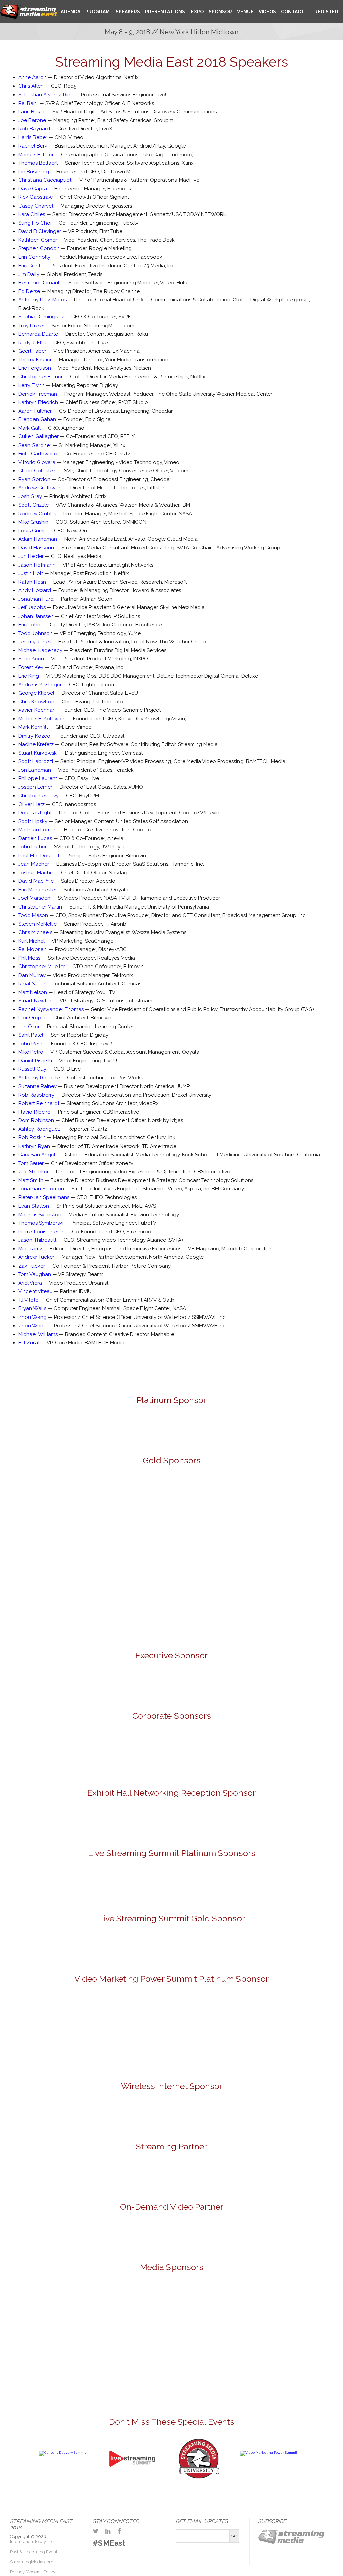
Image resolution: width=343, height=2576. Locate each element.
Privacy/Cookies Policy (33, 2572)
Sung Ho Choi (35, 223)
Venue (245, 12)
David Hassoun (36, 548)
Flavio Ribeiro (35, 1112)
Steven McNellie (38, 924)
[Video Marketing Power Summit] (269, 2452)
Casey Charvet (36, 206)
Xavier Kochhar (36, 710)
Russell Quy (32, 1069)
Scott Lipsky (33, 821)
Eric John (29, 625)
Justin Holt (31, 573)
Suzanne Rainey (38, 1086)
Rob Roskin (32, 1137)
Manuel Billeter (36, 155)
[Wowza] (289, 1754)
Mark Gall (29, 428)
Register (326, 12)
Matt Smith (31, 1180)
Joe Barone (32, 120)
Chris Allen (31, 86)
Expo (197, 12)
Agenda (71, 12)
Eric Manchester (37, 890)
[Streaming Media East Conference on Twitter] (96, 2531)
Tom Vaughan (35, 1274)
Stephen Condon (39, 248)
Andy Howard (35, 590)
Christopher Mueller (42, 967)
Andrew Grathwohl (41, 488)
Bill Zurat (29, 1343)
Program (97, 12)
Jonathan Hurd (36, 599)
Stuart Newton (36, 1001)
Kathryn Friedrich (38, 402)
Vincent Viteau (36, 1291)
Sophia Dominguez (41, 317)
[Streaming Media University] (199, 2478)
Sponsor (220, 12)
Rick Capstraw (36, 197)
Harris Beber (33, 137)
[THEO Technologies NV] (171, 1613)
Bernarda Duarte (38, 334)
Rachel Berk (33, 146)
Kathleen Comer (38, 240)
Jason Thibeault (37, 1240)
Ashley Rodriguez (39, 1129)
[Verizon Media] (211, 1754)
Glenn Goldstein (38, 471)
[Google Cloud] (171, 1685)
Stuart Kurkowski (38, 753)
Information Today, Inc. (32, 2542)
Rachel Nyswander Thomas (51, 1009)
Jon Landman (35, 770)
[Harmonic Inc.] (133, 1754)
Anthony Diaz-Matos (43, 300)
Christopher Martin (40, 907)
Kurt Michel (31, 941)
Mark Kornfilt (33, 727)
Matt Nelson (33, 992)
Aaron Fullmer (35, 411)
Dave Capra (33, 189)
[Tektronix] (211, 1558)
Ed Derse (29, 291)
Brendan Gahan (37, 419)
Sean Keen (31, 659)
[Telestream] (289, 1558)
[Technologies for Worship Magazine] (197, 2345)
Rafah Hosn (32, 582)
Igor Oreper (32, 1018)
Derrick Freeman (38, 394)
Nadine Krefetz (36, 744)
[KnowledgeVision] (211, 1503)
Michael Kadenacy (40, 650)
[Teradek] (93, 1613)
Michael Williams (38, 1334)
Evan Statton (34, 1206)
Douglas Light (35, 813)
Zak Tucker (32, 1266)
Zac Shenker (33, 1172)
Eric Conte (31, 266)
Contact (293, 12)
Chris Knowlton (36, 702)
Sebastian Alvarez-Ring (46, 95)
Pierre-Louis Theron (42, 1232)
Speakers (127, 12)
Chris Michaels (35, 932)
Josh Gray (30, 496)
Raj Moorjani (33, 949)
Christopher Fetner (41, 377)
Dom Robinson (36, 1120)
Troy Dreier (31, 326)
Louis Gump (32, 531)
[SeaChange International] (133, 1558)
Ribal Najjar (32, 984)
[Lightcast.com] (289, 1503)
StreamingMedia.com (32, 2562)
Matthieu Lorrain (38, 830)
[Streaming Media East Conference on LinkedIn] (108, 2531)
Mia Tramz (30, 1249)
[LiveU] (55, 1558)
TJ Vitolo (28, 1300)
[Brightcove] (171, 2233)
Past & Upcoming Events (35, 2552)
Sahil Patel (31, 1035)
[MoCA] (95, 2303)
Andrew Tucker (36, 1257)
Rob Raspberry (36, 1095)
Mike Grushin (33, 522)
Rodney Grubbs (37, 514)
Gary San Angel (37, 1155)
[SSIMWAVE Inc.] (171, 1427)
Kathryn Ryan (34, 1146)
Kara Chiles (32, 214)
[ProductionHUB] (197, 2303)
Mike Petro (31, 1052)
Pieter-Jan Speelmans (44, 1197)
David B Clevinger (40, 231)
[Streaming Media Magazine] (249, 2303)
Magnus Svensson (40, 1215)
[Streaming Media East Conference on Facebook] (119, 2531)
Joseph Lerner (35, 787)
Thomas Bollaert (38, 163)
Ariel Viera (30, 1283)
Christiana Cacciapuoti (45, 180)
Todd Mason (33, 915)
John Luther (32, 847)
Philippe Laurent (38, 778)
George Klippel (36, 693)
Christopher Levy (39, 796)
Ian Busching (34, 172)
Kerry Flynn (31, 385)
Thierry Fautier (35, 360)
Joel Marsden (34, 898)
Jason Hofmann (37, 565)
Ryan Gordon (34, 479)
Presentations (165, 12)
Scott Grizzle (33, 505)
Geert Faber (32, 351)
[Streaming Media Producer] (146, 2345)
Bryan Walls (32, 1308)
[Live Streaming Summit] (132, 2483)
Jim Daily (29, 274)
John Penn (31, 1044)
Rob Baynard (34, 129)
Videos (267, 12)
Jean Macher (34, 864)
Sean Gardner (35, 445)
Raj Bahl (28, 103)
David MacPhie (36, 881)
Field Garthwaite (38, 454)
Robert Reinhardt (39, 1103)
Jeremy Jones (35, 642)
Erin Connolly (34, 257)
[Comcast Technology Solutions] (55, 1754)
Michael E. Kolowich (42, 719)
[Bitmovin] (133, 1503)
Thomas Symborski (41, 1223)
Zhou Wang (32, 1317)
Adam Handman (38, 539)
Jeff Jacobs (32, 607)
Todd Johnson (36, 633)
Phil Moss (29, 958)
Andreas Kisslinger (40, 685)
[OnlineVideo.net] (146, 2303)
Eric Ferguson (35, 368)
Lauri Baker (32, 112)
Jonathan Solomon (41, 1189)
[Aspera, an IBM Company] (55, 1503)
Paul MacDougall (39, 856)
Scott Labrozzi (36, 761)
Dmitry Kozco (34, 736)
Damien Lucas (35, 838)
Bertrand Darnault (40, 283)
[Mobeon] (171, 2173)
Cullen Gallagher (39, 436)
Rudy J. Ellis (32, 343)
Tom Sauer (31, 1163)
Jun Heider (31, 556)
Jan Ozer (29, 1027)
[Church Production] (44, 2303)
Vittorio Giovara (37, 462)
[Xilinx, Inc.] (250, 1613)
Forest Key (31, 667)
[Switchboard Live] (250, 1886)
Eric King (29, 676)
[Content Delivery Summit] (62, 2452)
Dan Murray (32, 975)
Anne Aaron (32, 77)
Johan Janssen (36, 616)
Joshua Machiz (36, 873)
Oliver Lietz (31, 804)
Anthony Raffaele (39, 1078)
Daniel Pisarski (35, 1061)
